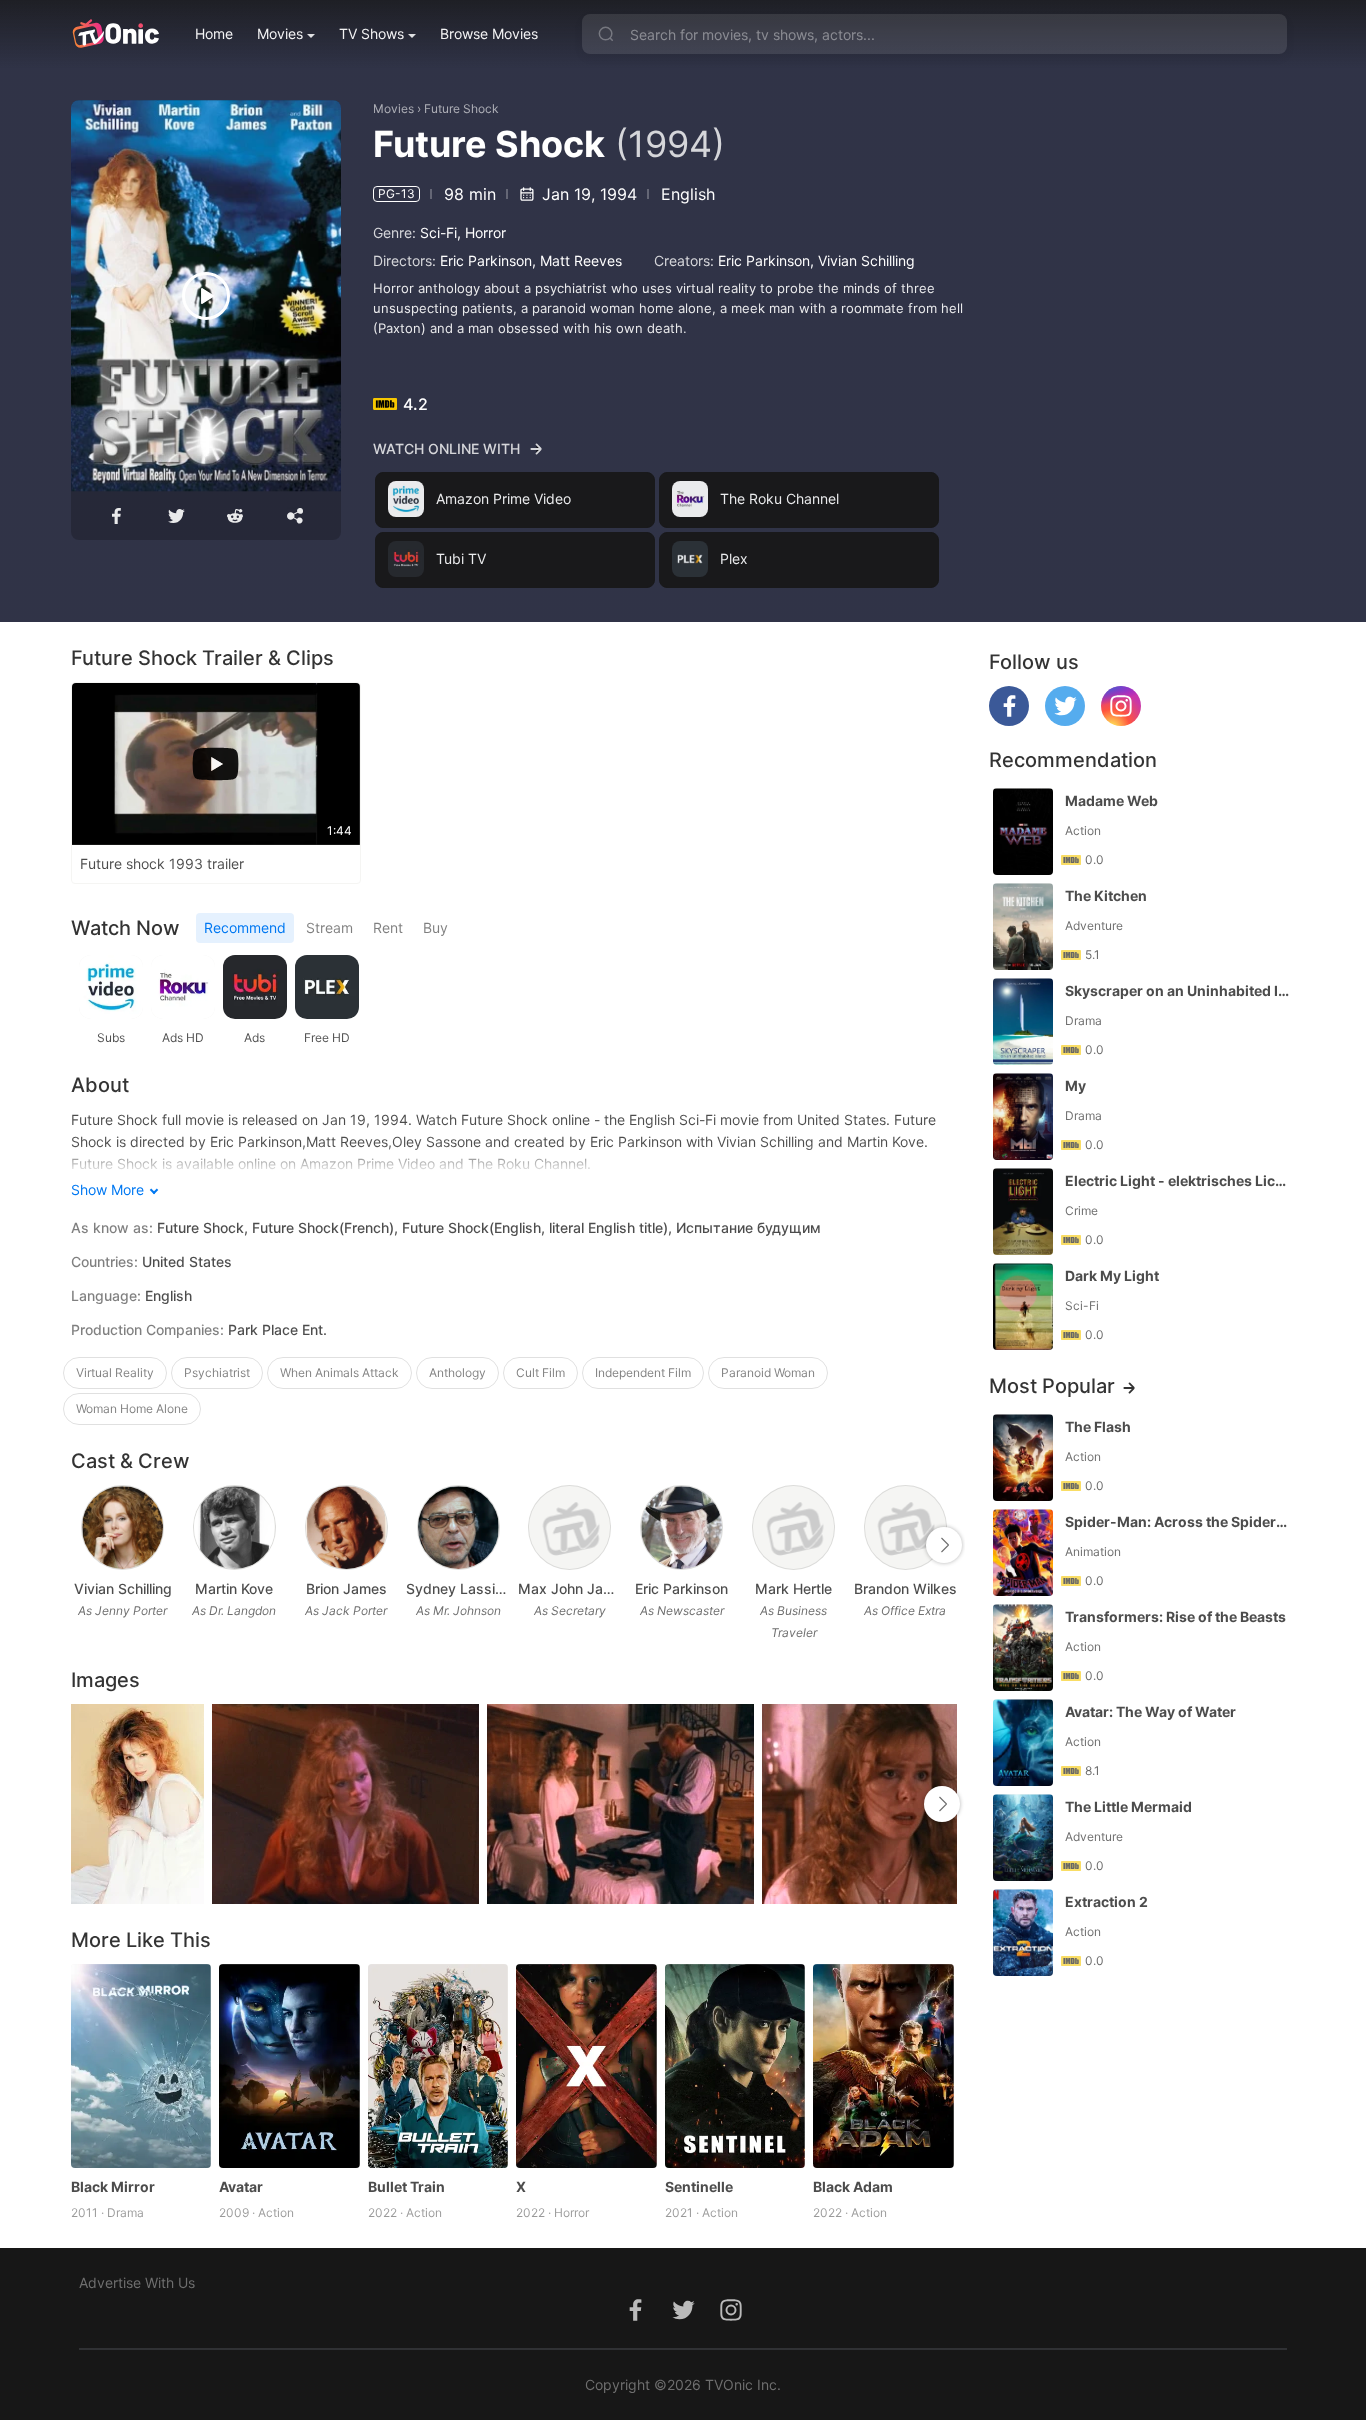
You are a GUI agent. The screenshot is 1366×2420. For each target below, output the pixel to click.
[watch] (206, 296)
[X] (586, 2066)
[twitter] (1065, 720)
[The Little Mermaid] (1023, 1837)
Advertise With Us (137, 2282)
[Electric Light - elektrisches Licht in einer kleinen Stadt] (1023, 1211)
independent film (643, 1372)
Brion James (346, 1588)
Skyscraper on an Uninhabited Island (1178, 990)
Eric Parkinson (486, 260)
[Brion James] (346, 1527)
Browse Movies (489, 33)
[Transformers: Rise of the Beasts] (1023, 1647)
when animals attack (339, 1372)
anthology (457, 1372)
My (1075, 1085)
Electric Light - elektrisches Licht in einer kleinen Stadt (1178, 1180)
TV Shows (371, 33)
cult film (540, 1372)
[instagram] (1121, 720)
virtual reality (115, 1372)
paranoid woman (768, 1372)
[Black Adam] (883, 2066)
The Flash (1098, 1426)
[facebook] (1009, 720)
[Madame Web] (1023, 831)
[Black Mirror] (141, 2066)
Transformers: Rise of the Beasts (1175, 1616)
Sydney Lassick (458, 1588)
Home (214, 33)
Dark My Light (1112, 1275)
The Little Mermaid (1128, 1806)
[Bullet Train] (438, 2066)
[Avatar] (289, 2066)
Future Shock (461, 108)
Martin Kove (234, 1588)
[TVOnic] (115, 34)
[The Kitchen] (1023, 926)
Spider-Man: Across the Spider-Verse (1178, 1521)
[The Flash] (1023, 1457)
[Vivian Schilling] (122, 1527)
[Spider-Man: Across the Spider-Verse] (1023, 1552)
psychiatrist (217, 1372)
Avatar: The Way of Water (1150, 1711)
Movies (280, 33)
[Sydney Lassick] (458, 1527)
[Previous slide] (84, 1545)
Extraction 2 (1106, 1901)
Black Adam (853, 2186)
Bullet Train (406, 2186)
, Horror (481, 232)
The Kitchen (1106, 895)
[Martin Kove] (234, 1527)
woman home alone (132, 1408)
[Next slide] (944, 1545)
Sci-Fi (438, 232)
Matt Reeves (581, 260)
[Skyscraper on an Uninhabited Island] (1023, 1021)
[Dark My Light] (1023, 1306)
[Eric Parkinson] (681, 1527)
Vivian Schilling (866, 260)
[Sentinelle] (735, 2066)
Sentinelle (699, 2186)
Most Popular (1052, 1386)
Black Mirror (113, 2186)
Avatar (241, 2186)
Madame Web (1111, 800)
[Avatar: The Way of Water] (1023, 1742)
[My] (1023, 1116)
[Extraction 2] (1023, 1932)
